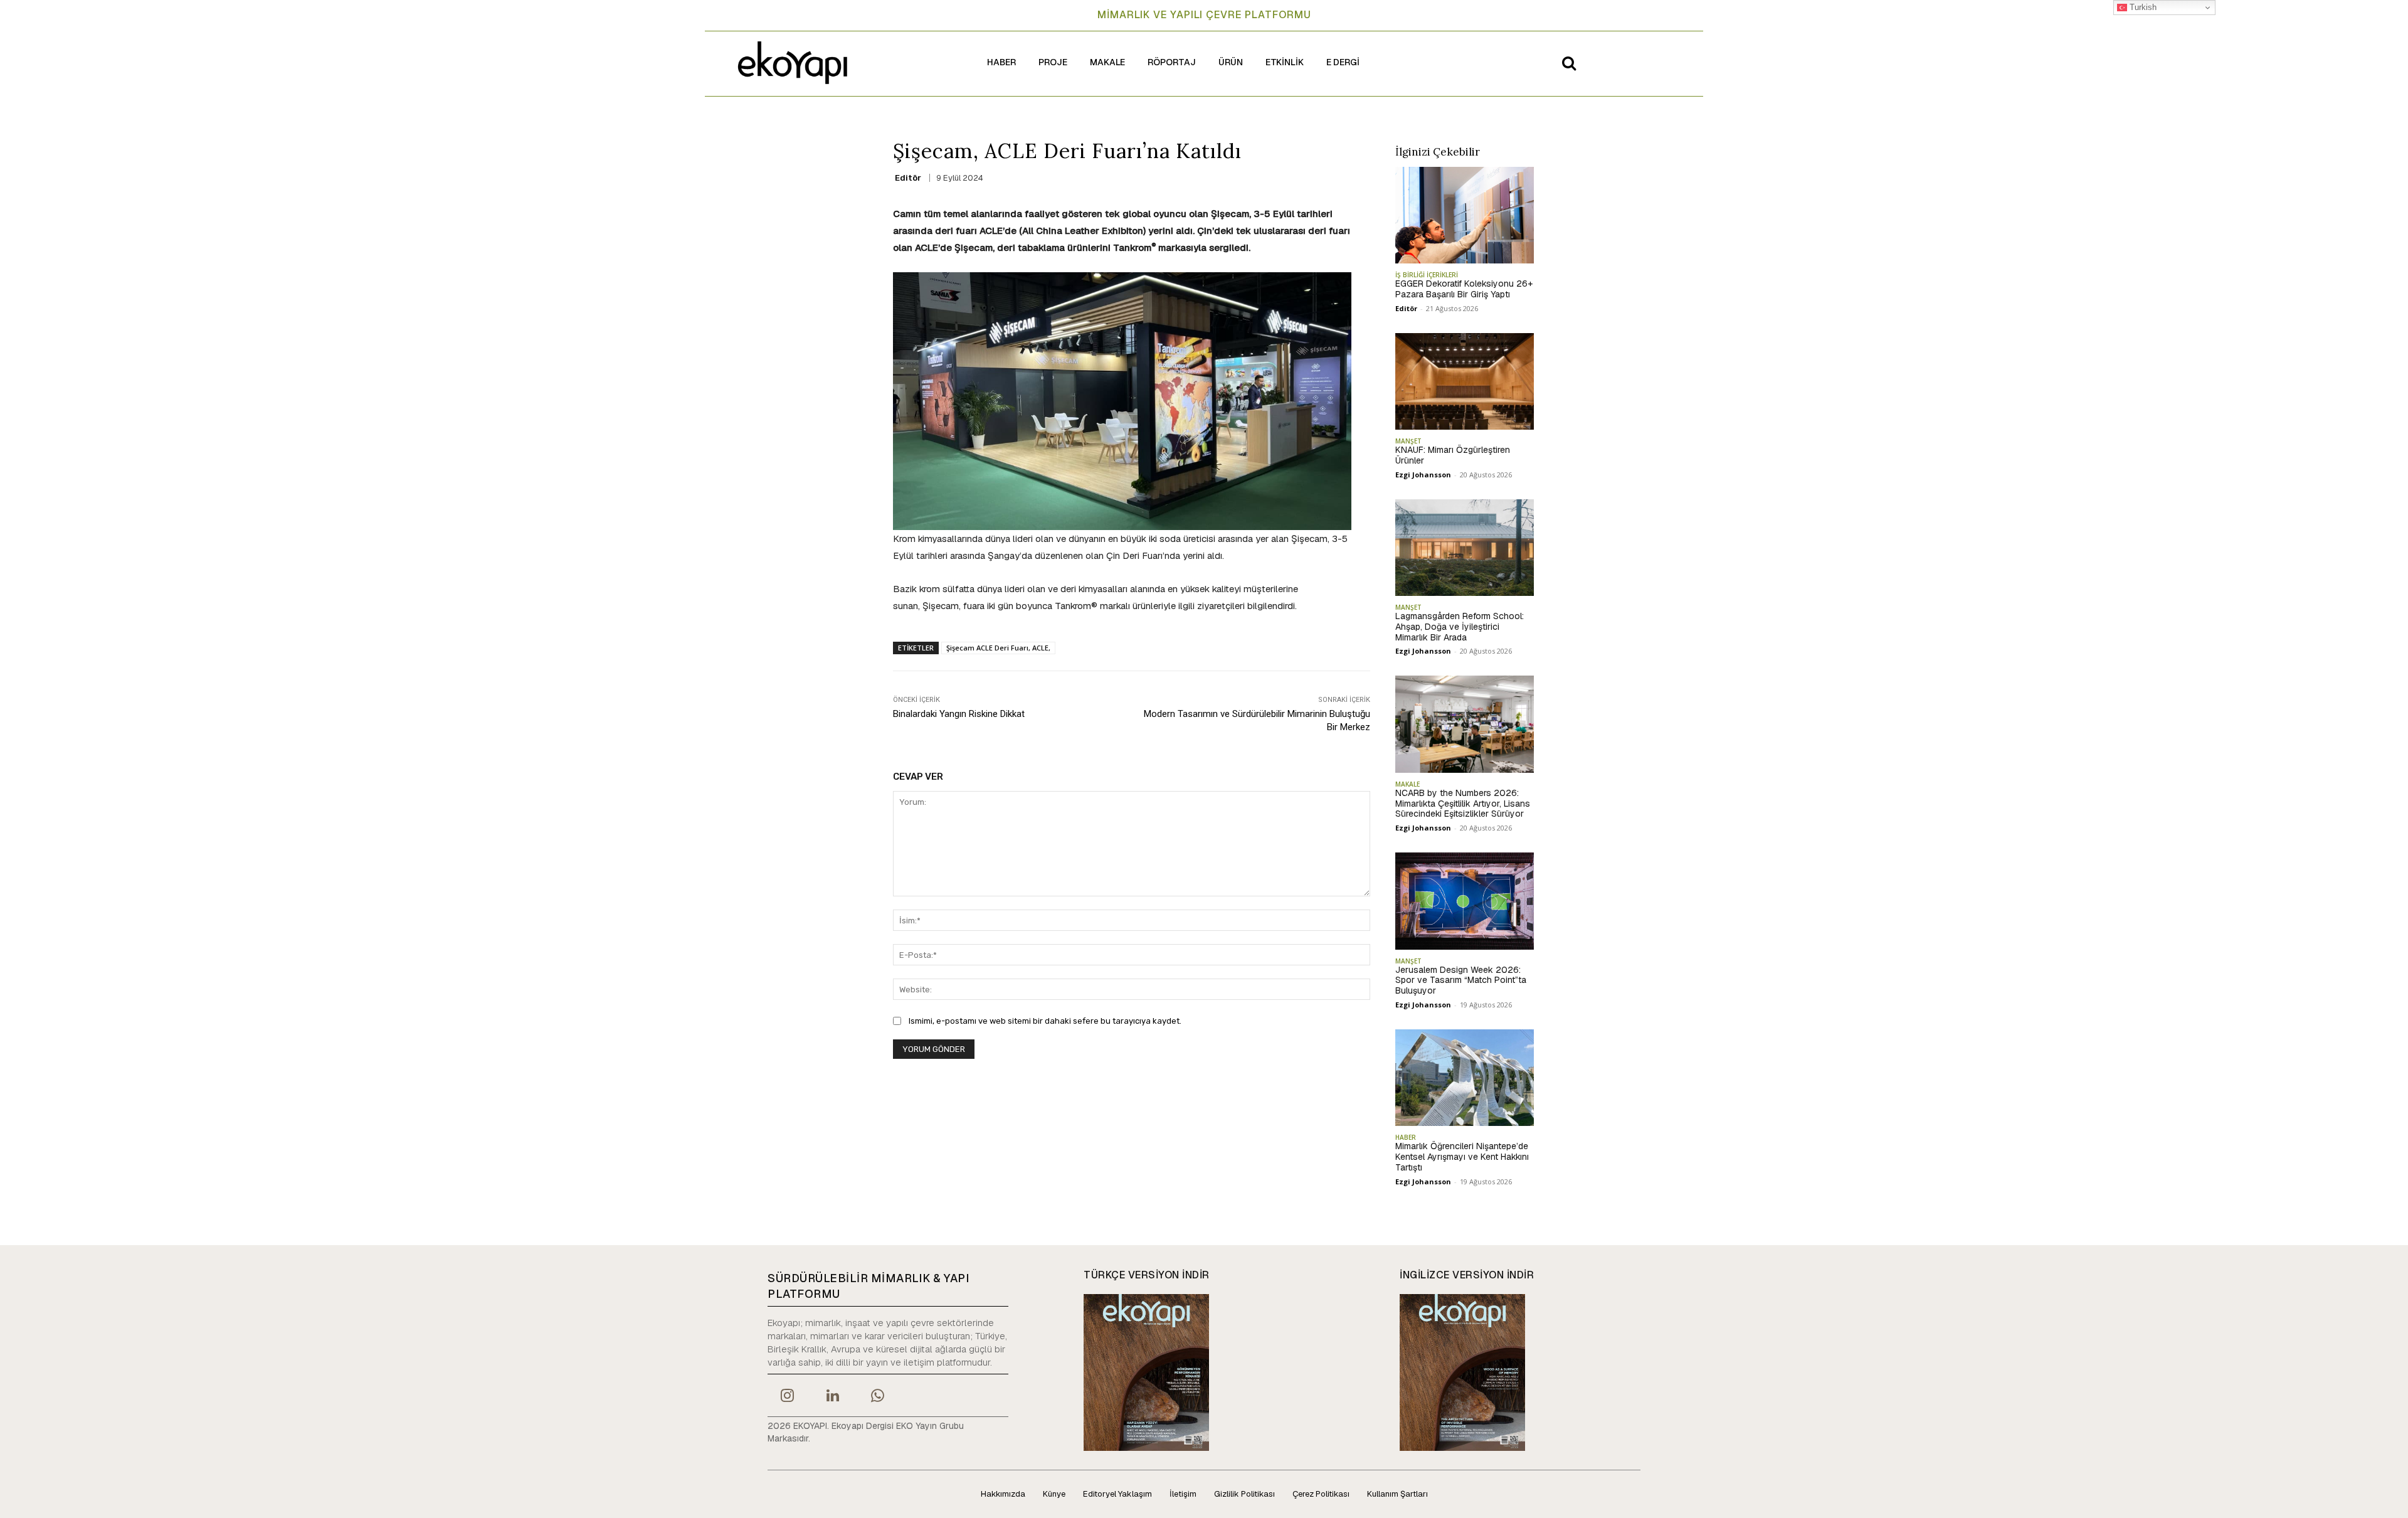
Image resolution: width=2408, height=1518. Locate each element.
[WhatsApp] (878, 1397)
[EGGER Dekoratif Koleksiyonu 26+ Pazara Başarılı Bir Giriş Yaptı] (1465, 215)
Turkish (2142, 7)
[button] (1569, 63)
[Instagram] (787, 1397)
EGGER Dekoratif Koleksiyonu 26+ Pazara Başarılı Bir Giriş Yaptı (1464, 289)
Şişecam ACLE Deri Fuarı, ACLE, (998, 648)
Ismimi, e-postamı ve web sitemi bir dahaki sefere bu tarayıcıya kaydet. (1045, 1021)
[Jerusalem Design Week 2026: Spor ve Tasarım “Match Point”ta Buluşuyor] (1465, 901)
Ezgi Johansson (1423, 475)
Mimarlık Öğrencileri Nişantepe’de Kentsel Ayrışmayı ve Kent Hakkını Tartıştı (1462, 1157)
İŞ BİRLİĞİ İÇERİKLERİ (1427, 275)
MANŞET (1408, 441)
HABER (1406, 1137)
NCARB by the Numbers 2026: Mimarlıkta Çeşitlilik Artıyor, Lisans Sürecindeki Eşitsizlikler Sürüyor (1463, 804)
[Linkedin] (832, 1397)
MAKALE (1407, 784)
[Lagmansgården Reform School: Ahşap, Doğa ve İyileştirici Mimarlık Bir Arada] (1465, 548)
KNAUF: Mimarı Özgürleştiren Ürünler (1453, 455)
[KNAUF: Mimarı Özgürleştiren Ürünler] (1465, 381)
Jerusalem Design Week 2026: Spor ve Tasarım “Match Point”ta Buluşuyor (1461, 980)
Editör (908, 178)
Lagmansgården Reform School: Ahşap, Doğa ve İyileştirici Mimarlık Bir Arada (1460, 627)
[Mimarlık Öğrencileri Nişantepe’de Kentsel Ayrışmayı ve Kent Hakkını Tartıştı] (1465, 1078)
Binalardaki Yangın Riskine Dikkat (959, 714)
